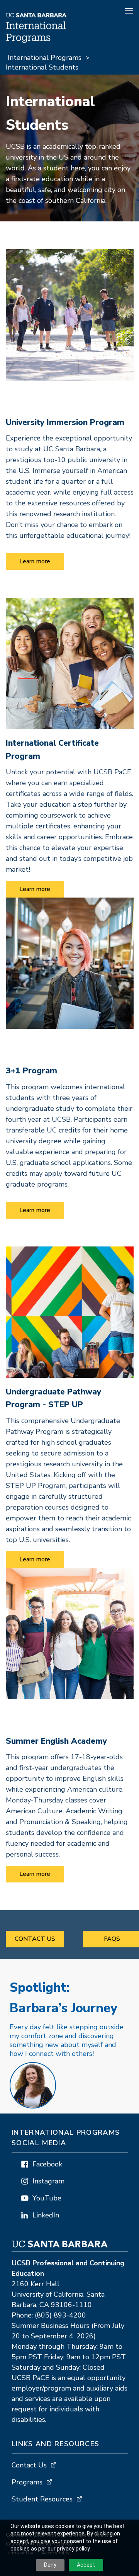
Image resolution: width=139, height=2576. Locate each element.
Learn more (35, 561)
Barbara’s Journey (64, 1998)
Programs (27, 2482)
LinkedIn (46, 2215)
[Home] (37, 41)
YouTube (47, 2198)
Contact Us (35, 1939)
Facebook (47, 2164)
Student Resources (42, 2499)
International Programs (45, 58)
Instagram (48, 2181)
